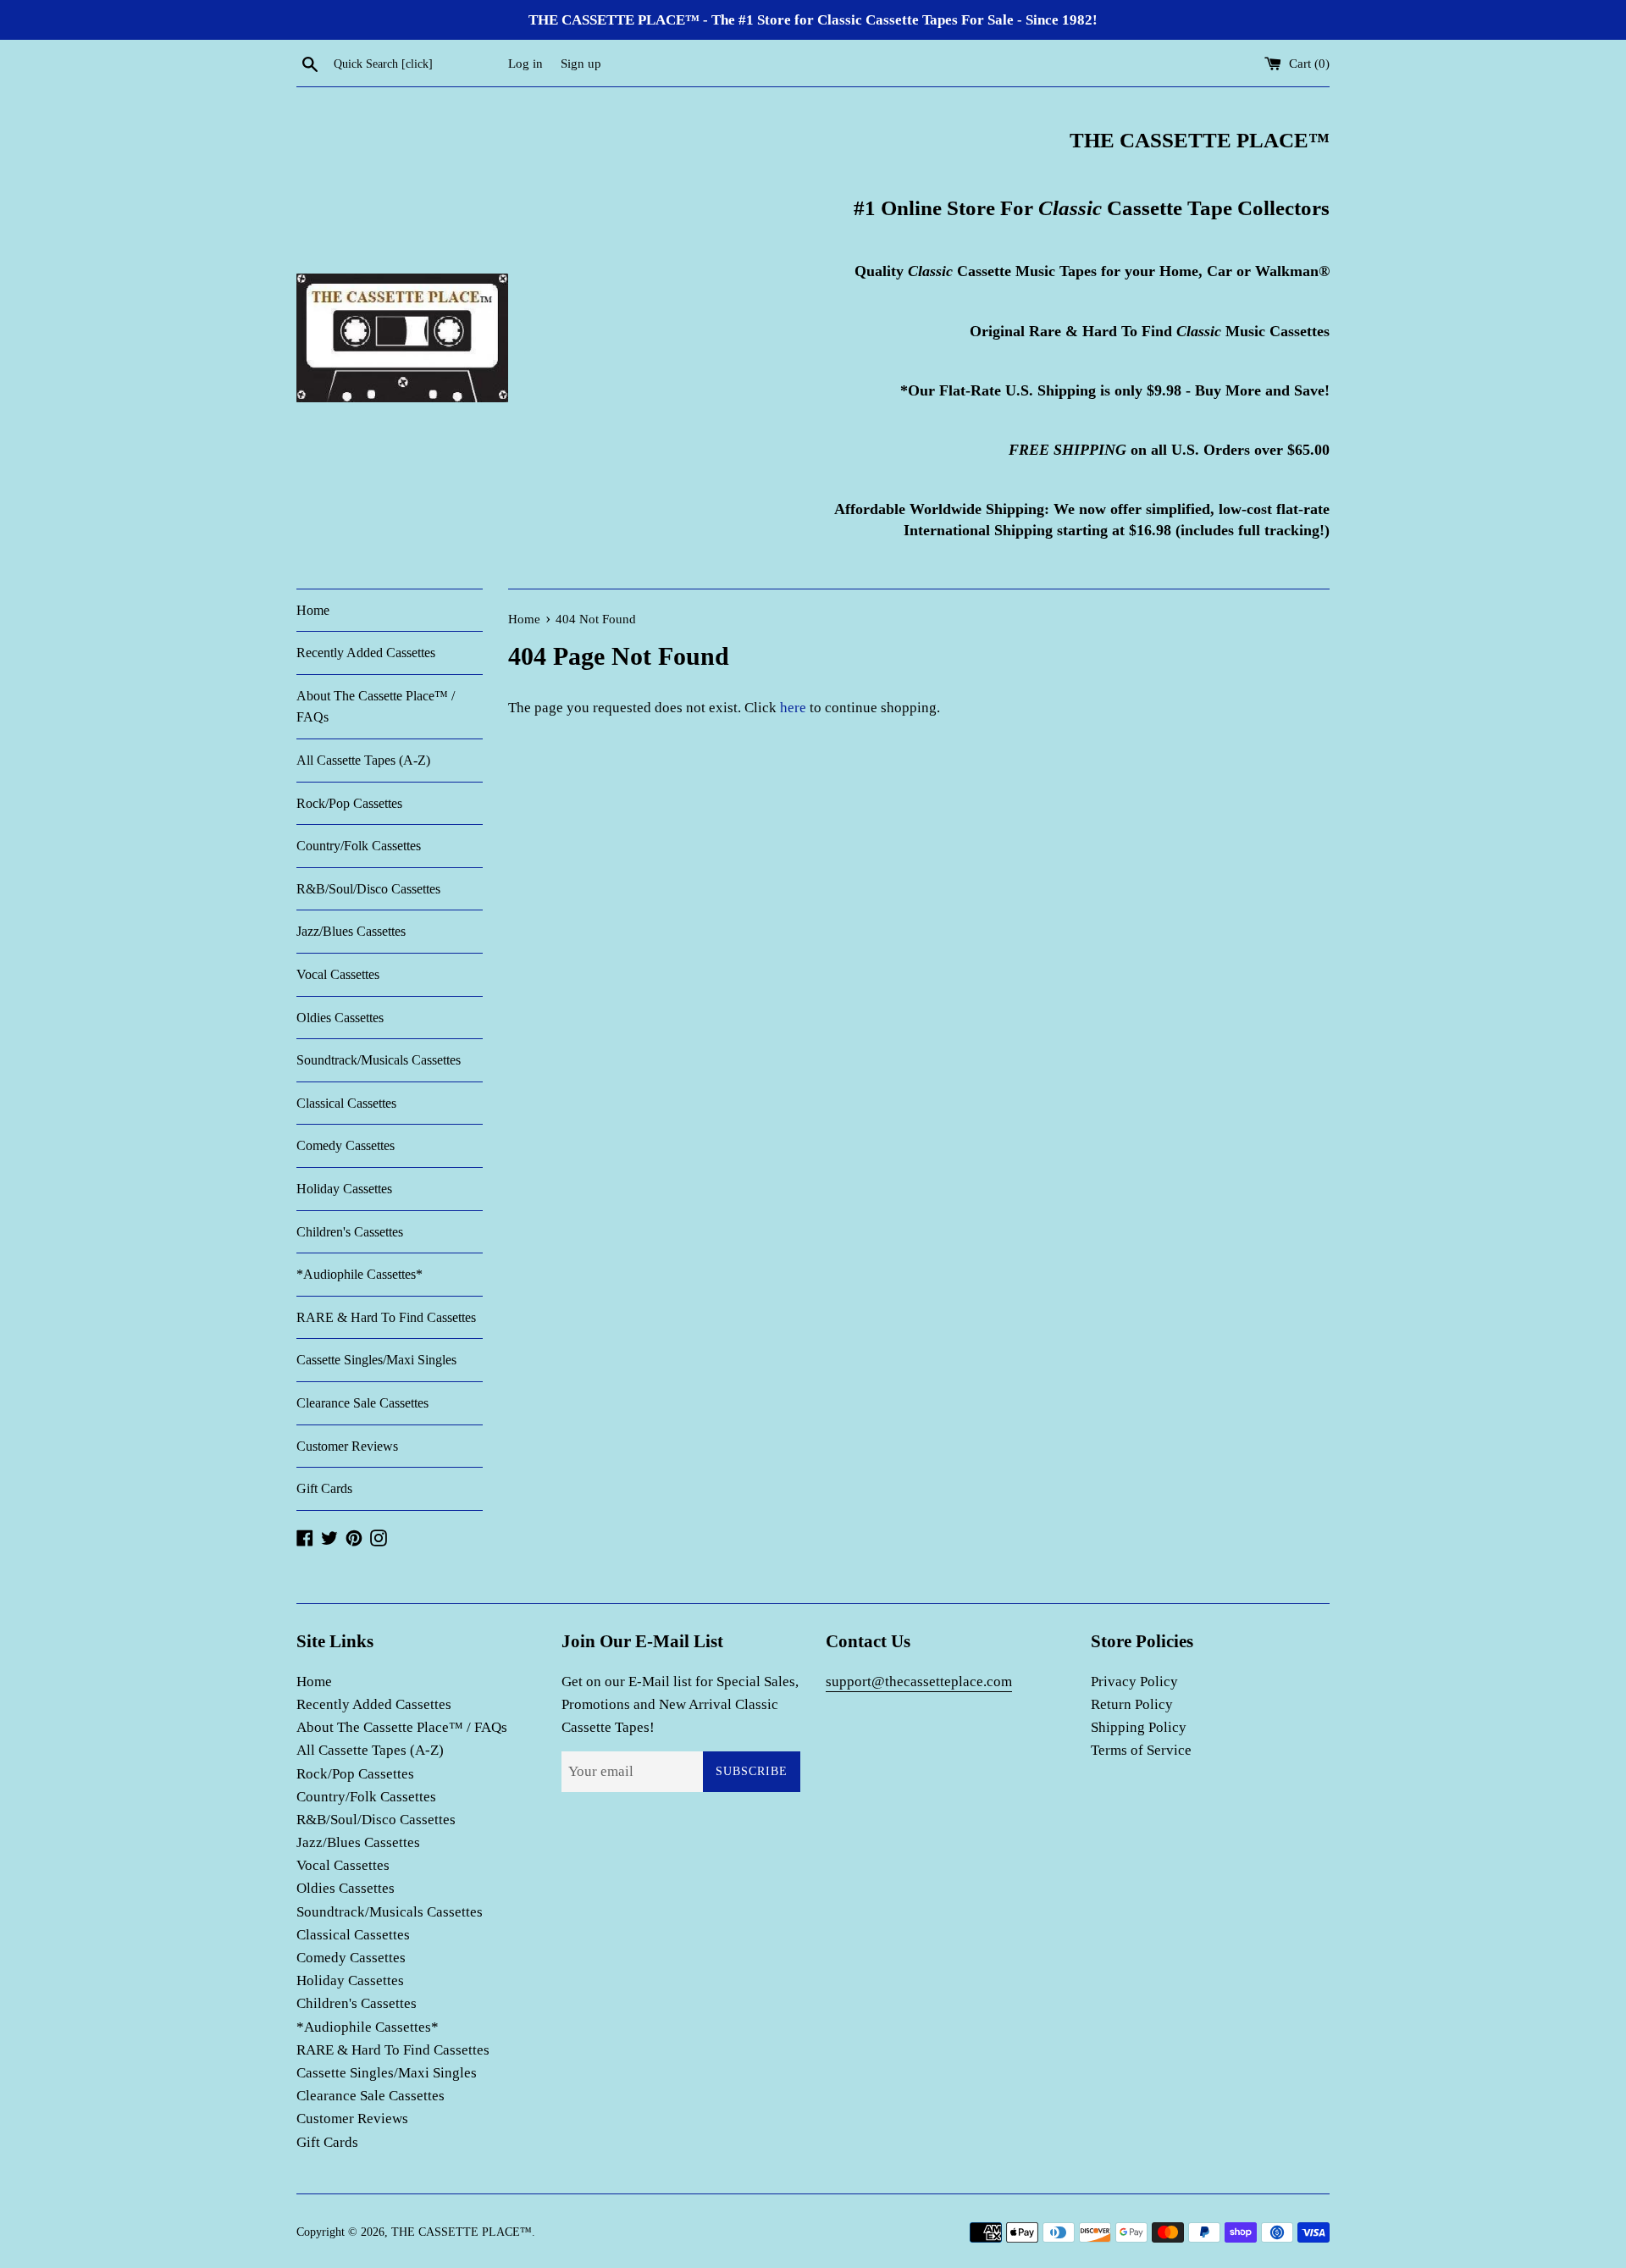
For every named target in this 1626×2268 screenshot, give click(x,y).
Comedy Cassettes (346, 1145)
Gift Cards (324, 1488)
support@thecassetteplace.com (919, 1682)
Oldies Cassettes (340, 1018)
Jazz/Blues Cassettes (351, 931)
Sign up (581, 63)
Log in (525, 63)
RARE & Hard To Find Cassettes (386, 1317)
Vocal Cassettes (338, 974)
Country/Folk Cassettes (359, 846)
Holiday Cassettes (344, 1189)
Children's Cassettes (350, 1232)
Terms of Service (1141, 1750)
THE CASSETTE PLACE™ (462, 2232)
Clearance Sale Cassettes (362, 1403)
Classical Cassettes (346, 1103)
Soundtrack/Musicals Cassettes (379, 1060)
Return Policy (1132, 1704)
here (793, 708)
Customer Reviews (347, 1446)
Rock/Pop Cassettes (349, 803)
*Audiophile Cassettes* (359, 1274)
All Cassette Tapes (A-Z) (363, 760)
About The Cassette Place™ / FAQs (376, 707)
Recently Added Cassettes (366, 653)
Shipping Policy (1139, 1727)
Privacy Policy (1134, 1682)
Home (313, 610)
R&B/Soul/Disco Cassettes (368, 889)
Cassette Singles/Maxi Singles (376, 1360)
